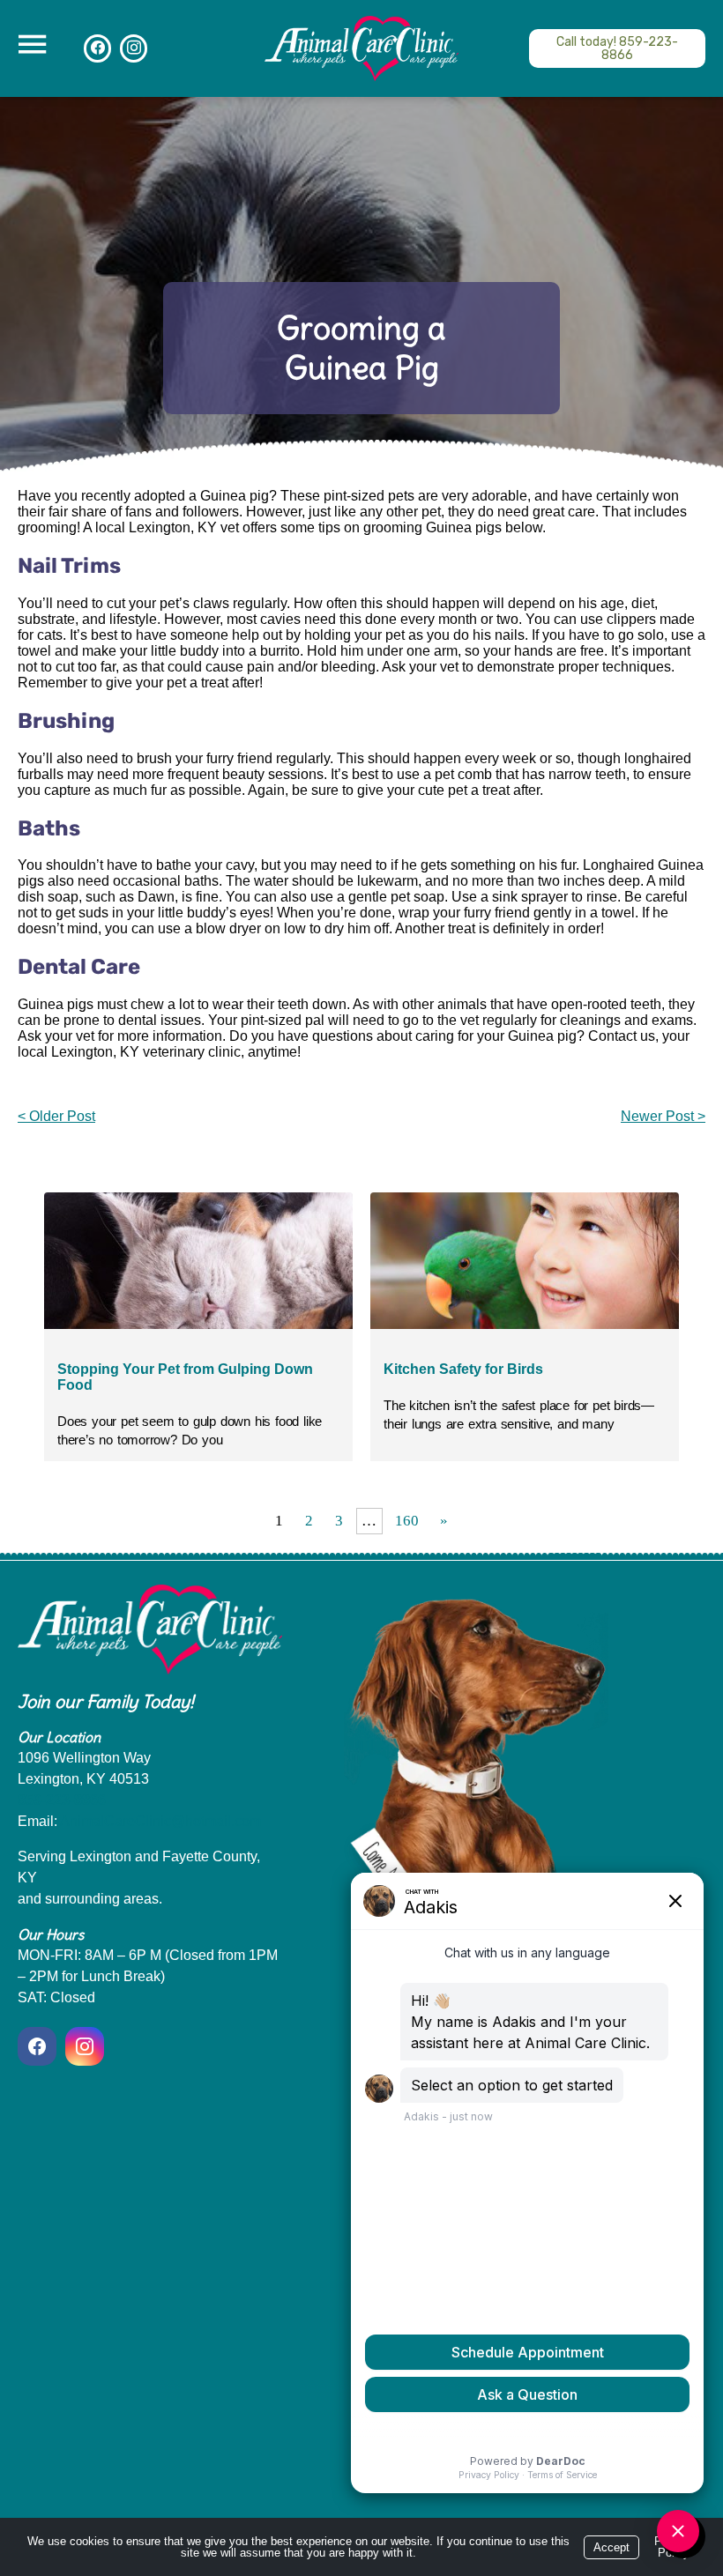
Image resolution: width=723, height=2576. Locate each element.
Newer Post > (663, 1116)
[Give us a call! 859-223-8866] (617, 48)
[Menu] (32, 45)
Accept (611, 2547)
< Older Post (56, 1116)
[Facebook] (97, 48)
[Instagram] (134, 48)
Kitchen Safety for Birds (463, 1369)
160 (407, 1521)
